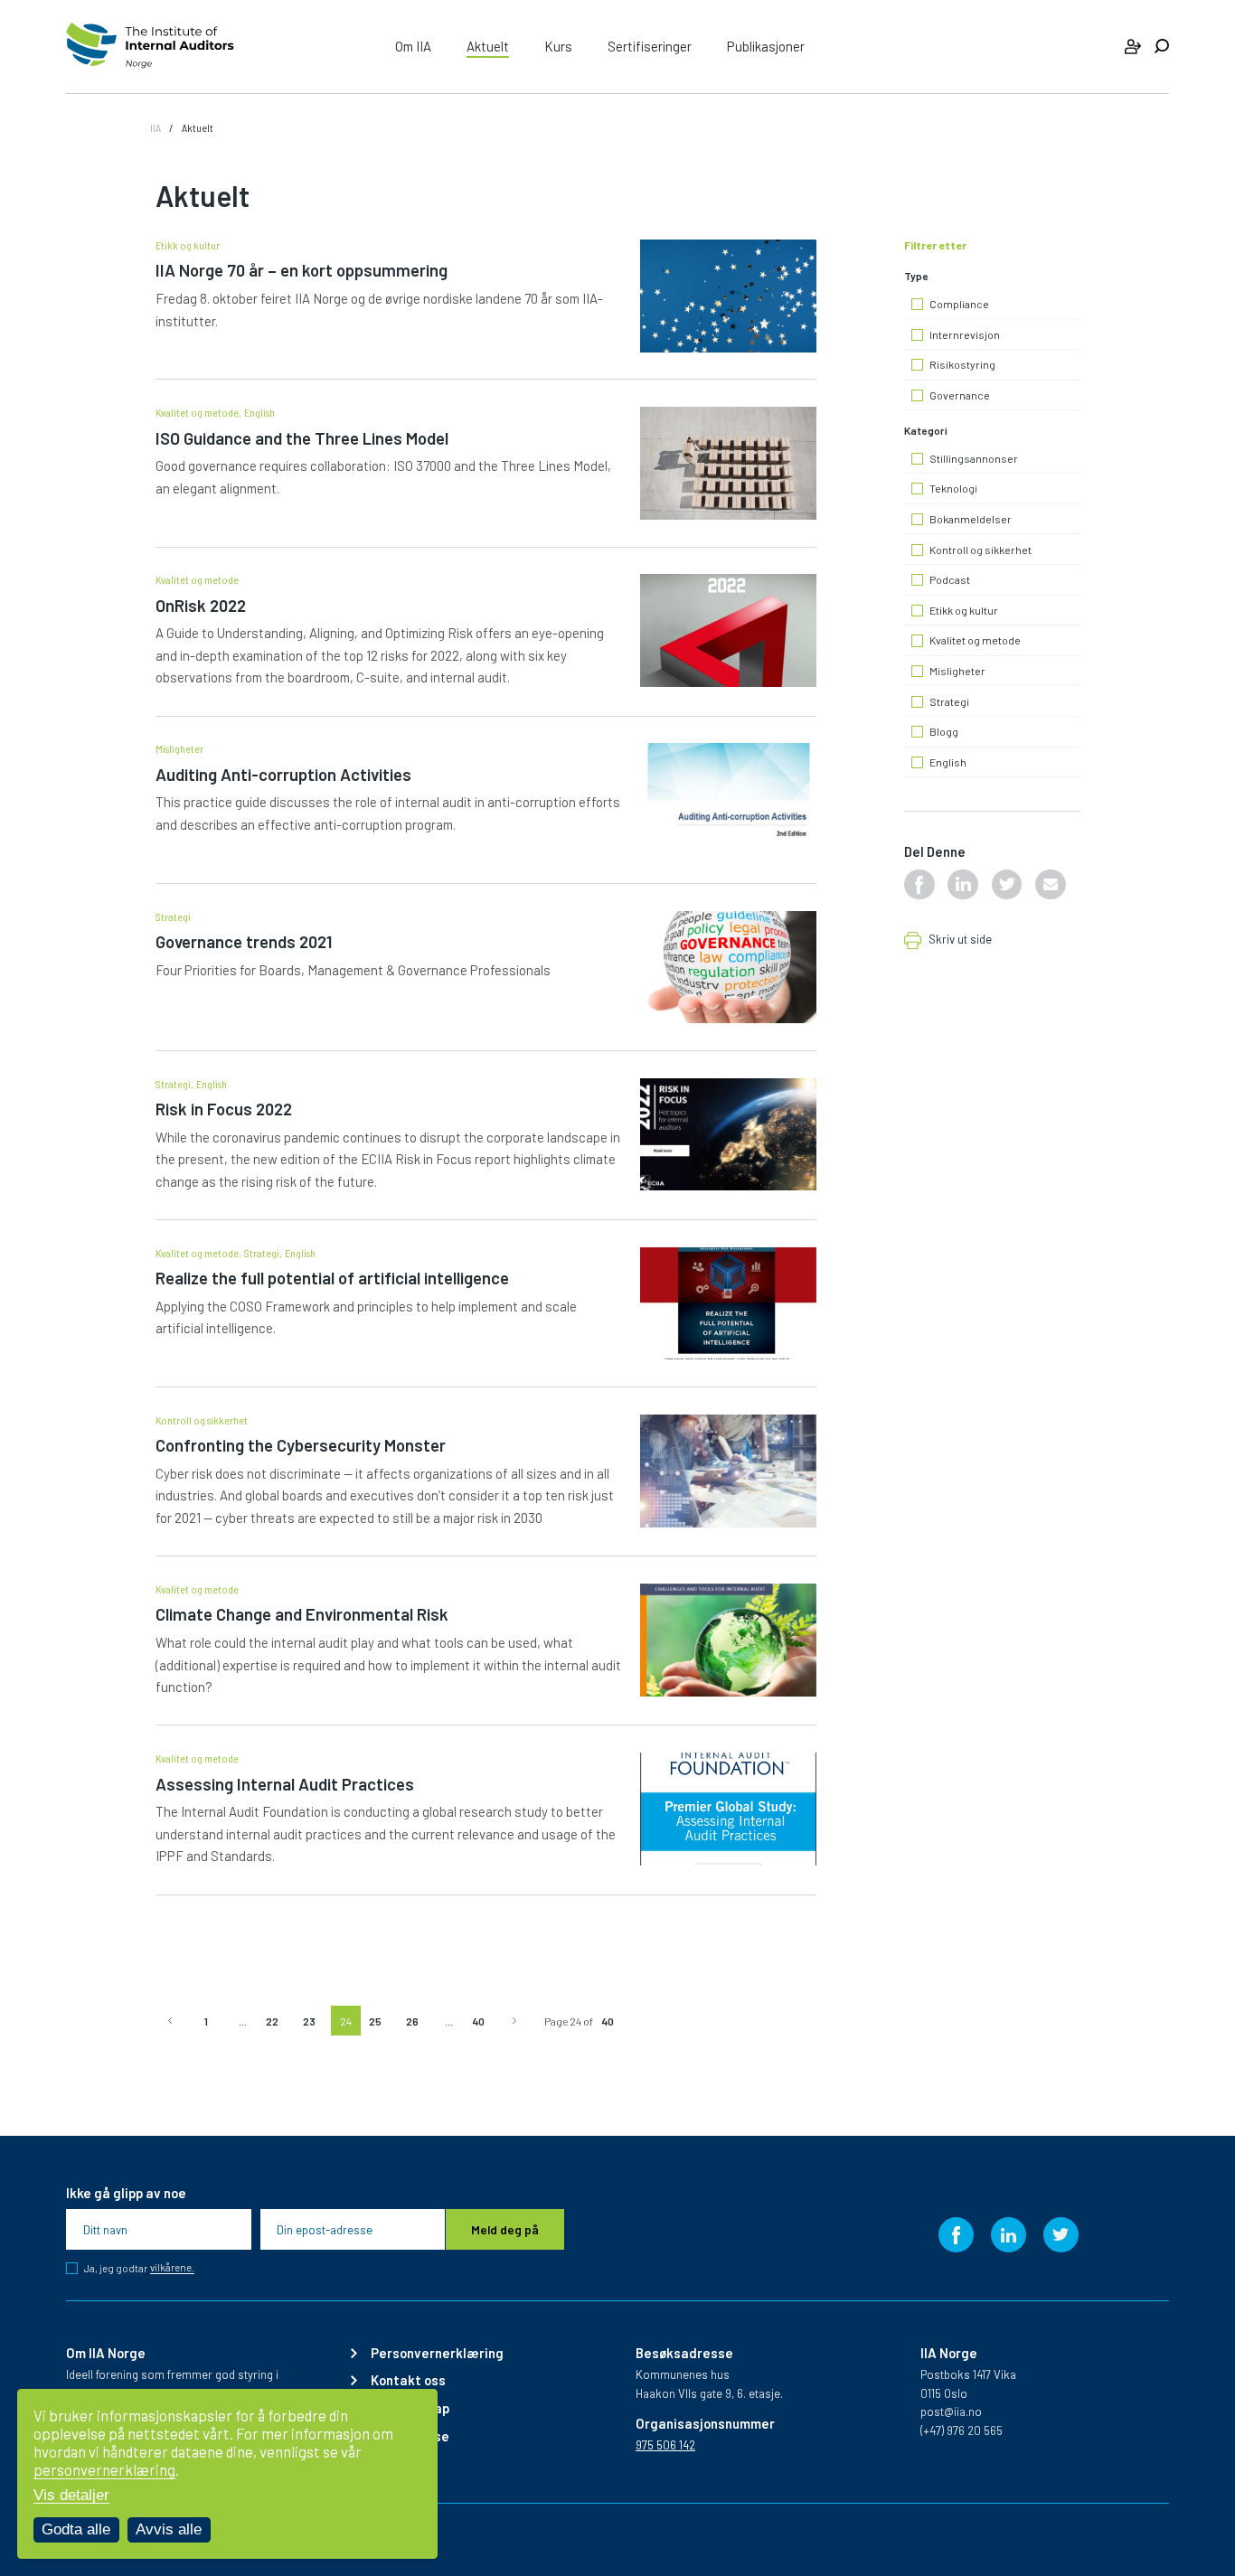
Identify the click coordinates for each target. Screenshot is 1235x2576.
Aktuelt (488, 46)
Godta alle (76, 2529)
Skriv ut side (960, 940)
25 (375, 2021)
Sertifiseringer (650, 46)
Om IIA (413, 46)
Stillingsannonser (974, 459)
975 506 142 (665, 2445)
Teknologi (953, 489)
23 (309, 2021)
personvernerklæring (104, 2469)
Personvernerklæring (437, 2353)
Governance (960, 395)
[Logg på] (1133, 47)
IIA (156, 127)
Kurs (558, 46)
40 (478, 2021)
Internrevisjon (965, 335)
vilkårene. (172, 2268)
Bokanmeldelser (971, 519)
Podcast (950, 580)
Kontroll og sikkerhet (202, 1420)
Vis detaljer (71, 2495)
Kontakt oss (408, 2380)
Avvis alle (169, 2529)
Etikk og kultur (188, 245)
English (259, 412)
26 (412, 2021)
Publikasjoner (766, 46)
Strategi (173, 917)
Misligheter (179, 748)
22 (272, 2021)
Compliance (959, 304)
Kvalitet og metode (197, 412)
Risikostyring (962, 365)
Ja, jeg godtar (139, 2268)
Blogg (944, 732)
